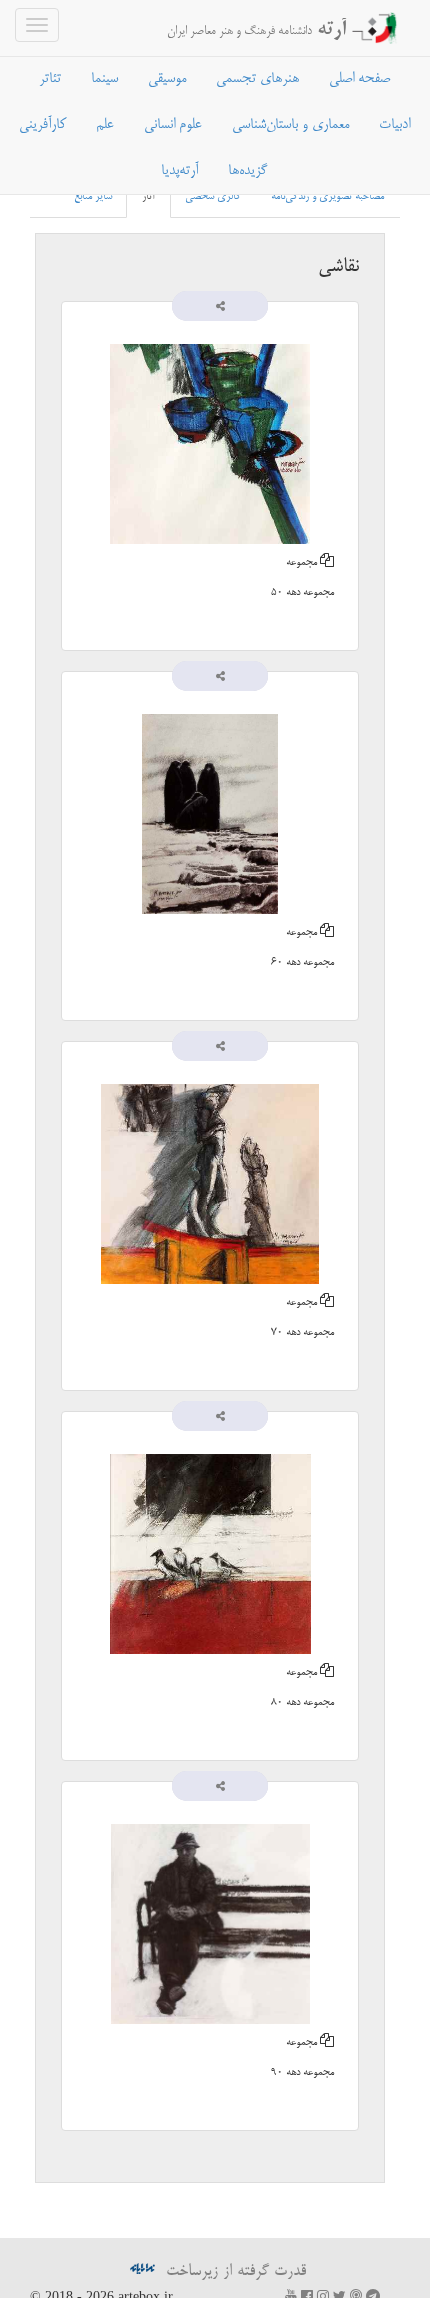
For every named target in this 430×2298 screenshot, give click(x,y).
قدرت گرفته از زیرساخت (233, 2272)
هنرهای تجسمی (257, 79)
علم (105, 125)
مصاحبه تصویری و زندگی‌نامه (327, 197)
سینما (104, 79)
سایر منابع (93, 197)
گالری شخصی (213, 197)
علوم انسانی (173, 125)
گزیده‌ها (247, 171)
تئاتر (50, 79)
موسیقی (167, 79)
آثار (148, 197)
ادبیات (394, 125)
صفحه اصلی (359, 79)
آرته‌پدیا (179, 171)
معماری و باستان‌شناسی (290, 125)
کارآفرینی (42, 125)
